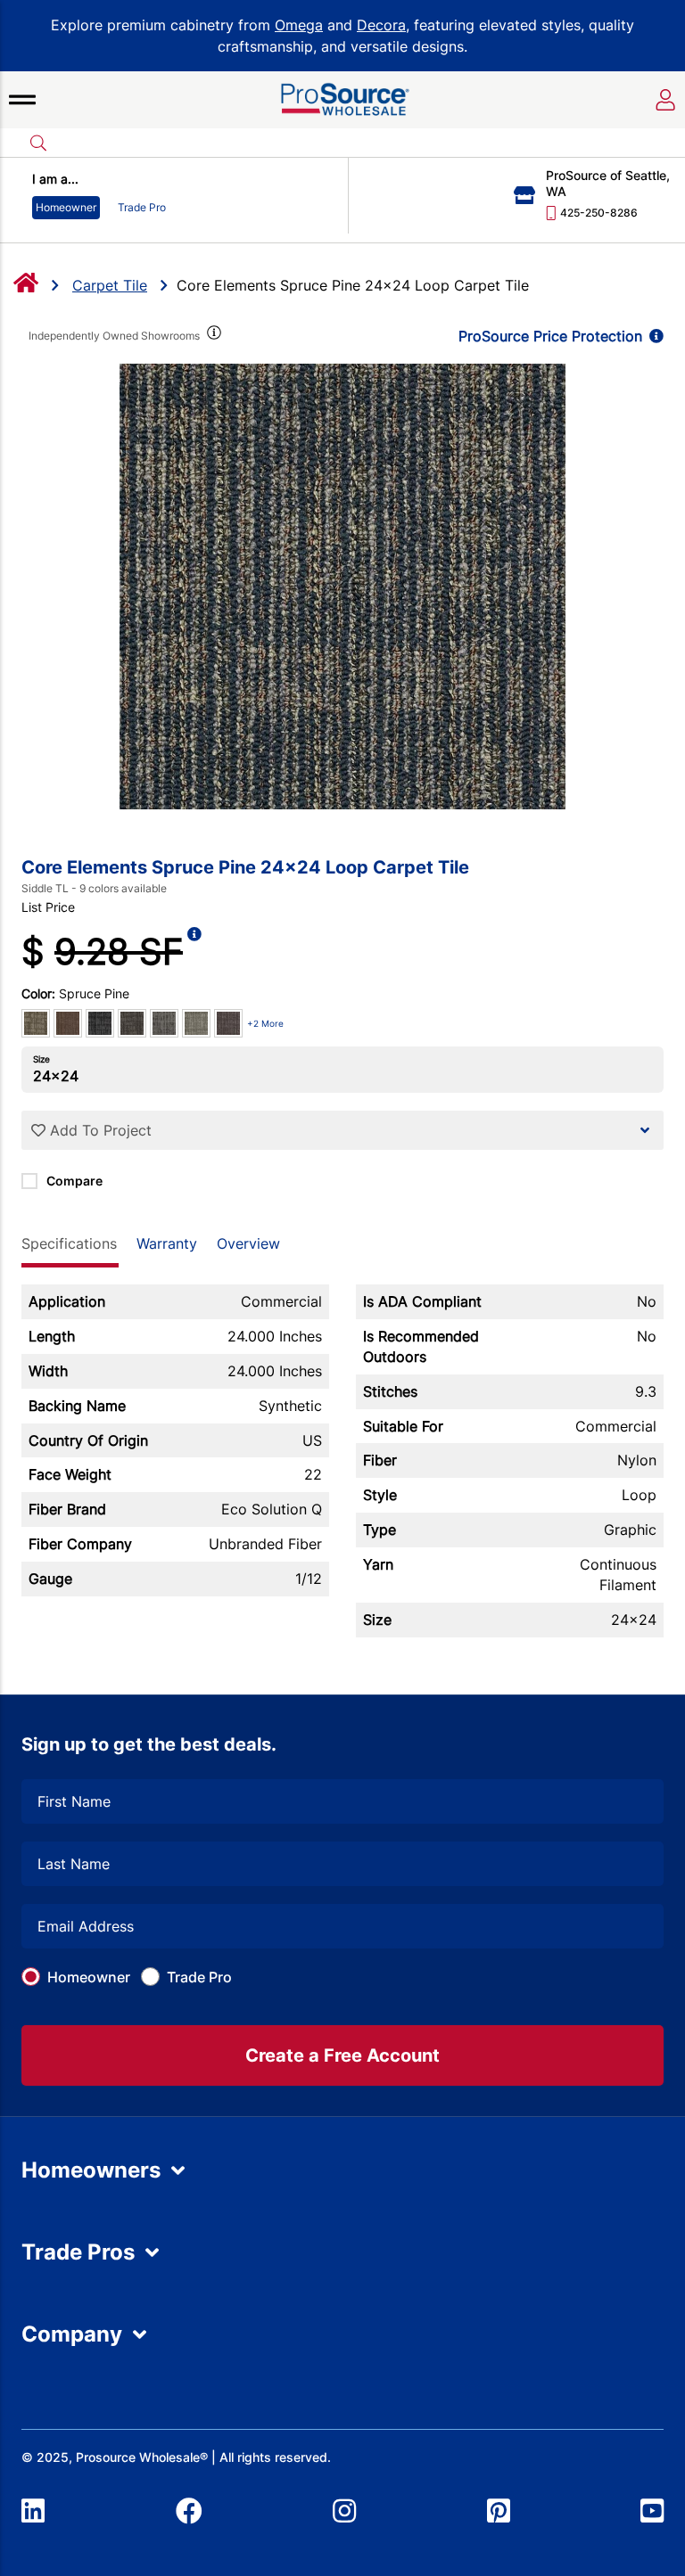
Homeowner (89, 1977)
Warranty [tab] (167, 1243)
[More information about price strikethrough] (194, 952)
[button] (22, 100)
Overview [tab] (248, 1243)
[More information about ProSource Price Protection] (653, 336)
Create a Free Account (342, 2055)
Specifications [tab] (69, 1243)
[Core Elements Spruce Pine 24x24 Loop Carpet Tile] (342, 587)
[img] (212, 336)
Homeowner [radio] (66, 207)
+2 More (265, 1023)
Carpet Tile (110, 285)
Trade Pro (199, 1977)
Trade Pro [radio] (142, 207)
